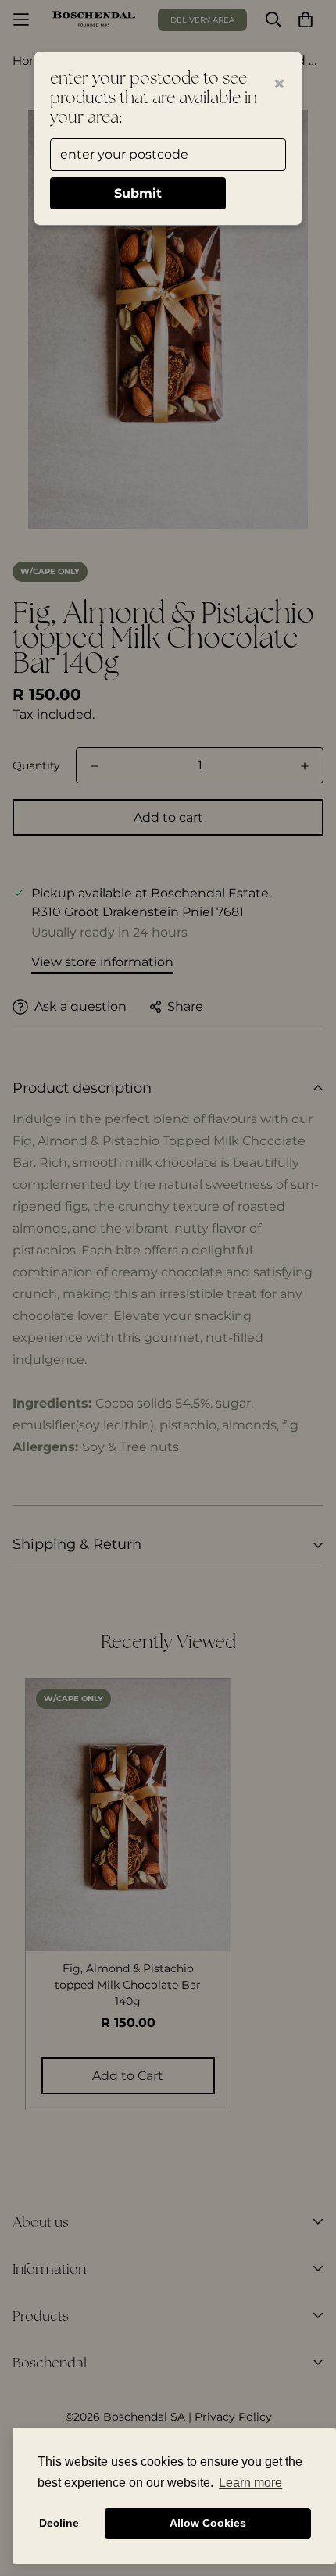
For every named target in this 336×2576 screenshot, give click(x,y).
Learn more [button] (250, 2483)
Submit (138, 193)
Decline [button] (59, 2523)
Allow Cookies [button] (208, 2523)
